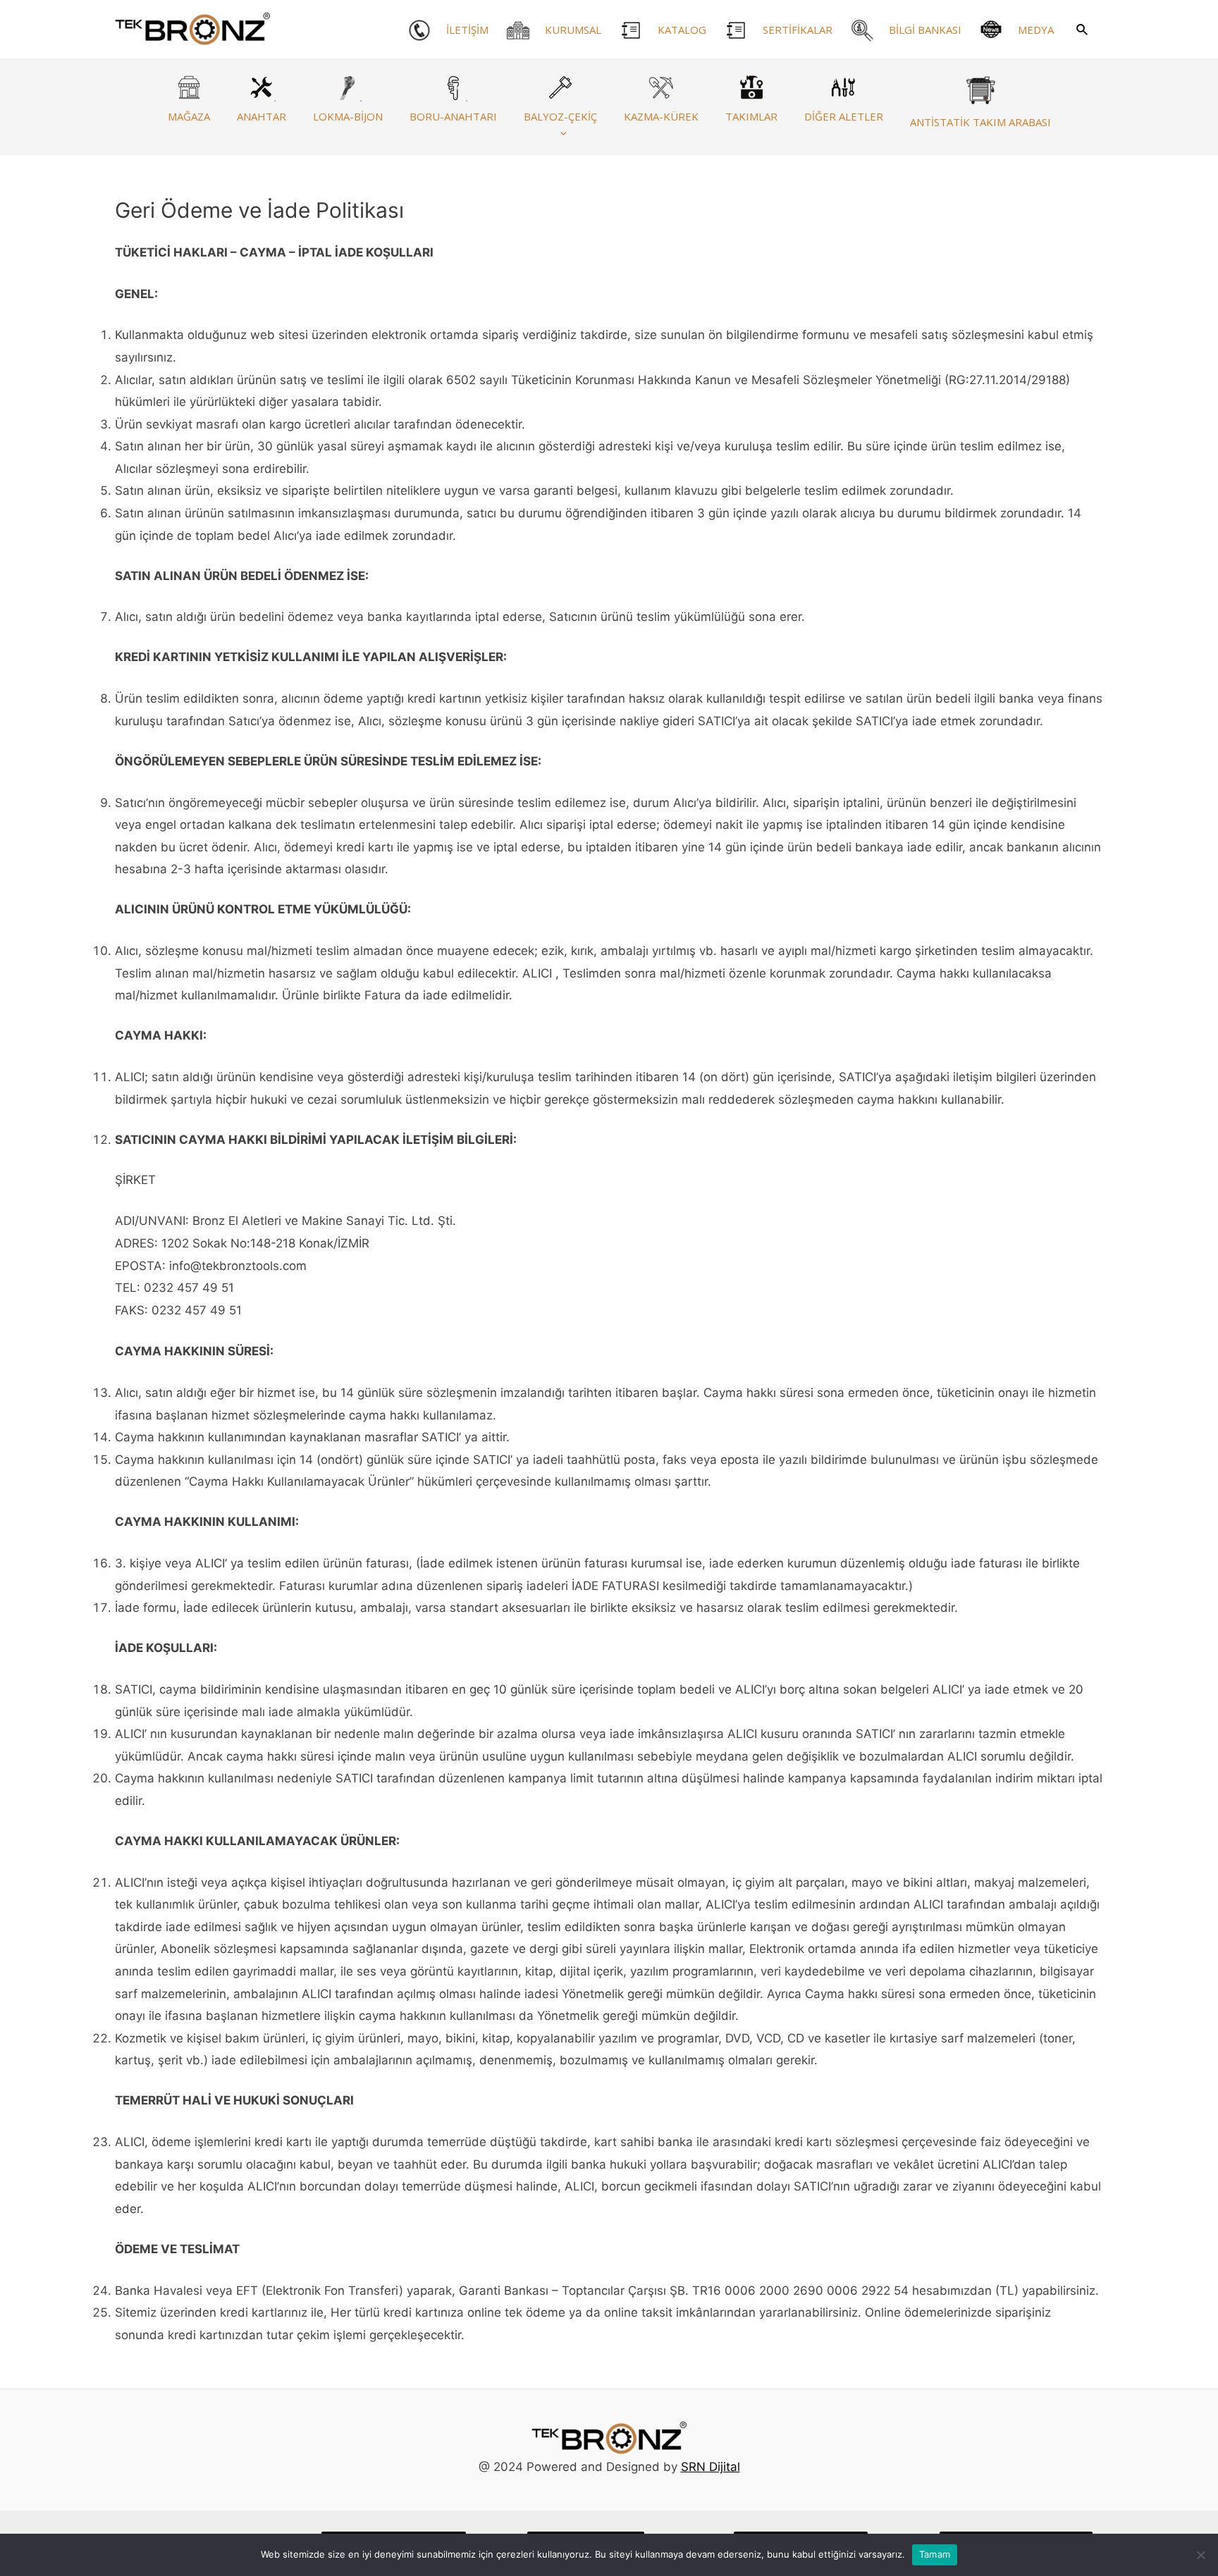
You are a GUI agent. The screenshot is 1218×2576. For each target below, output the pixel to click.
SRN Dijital (710, 2467)
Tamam (935, 2554)
